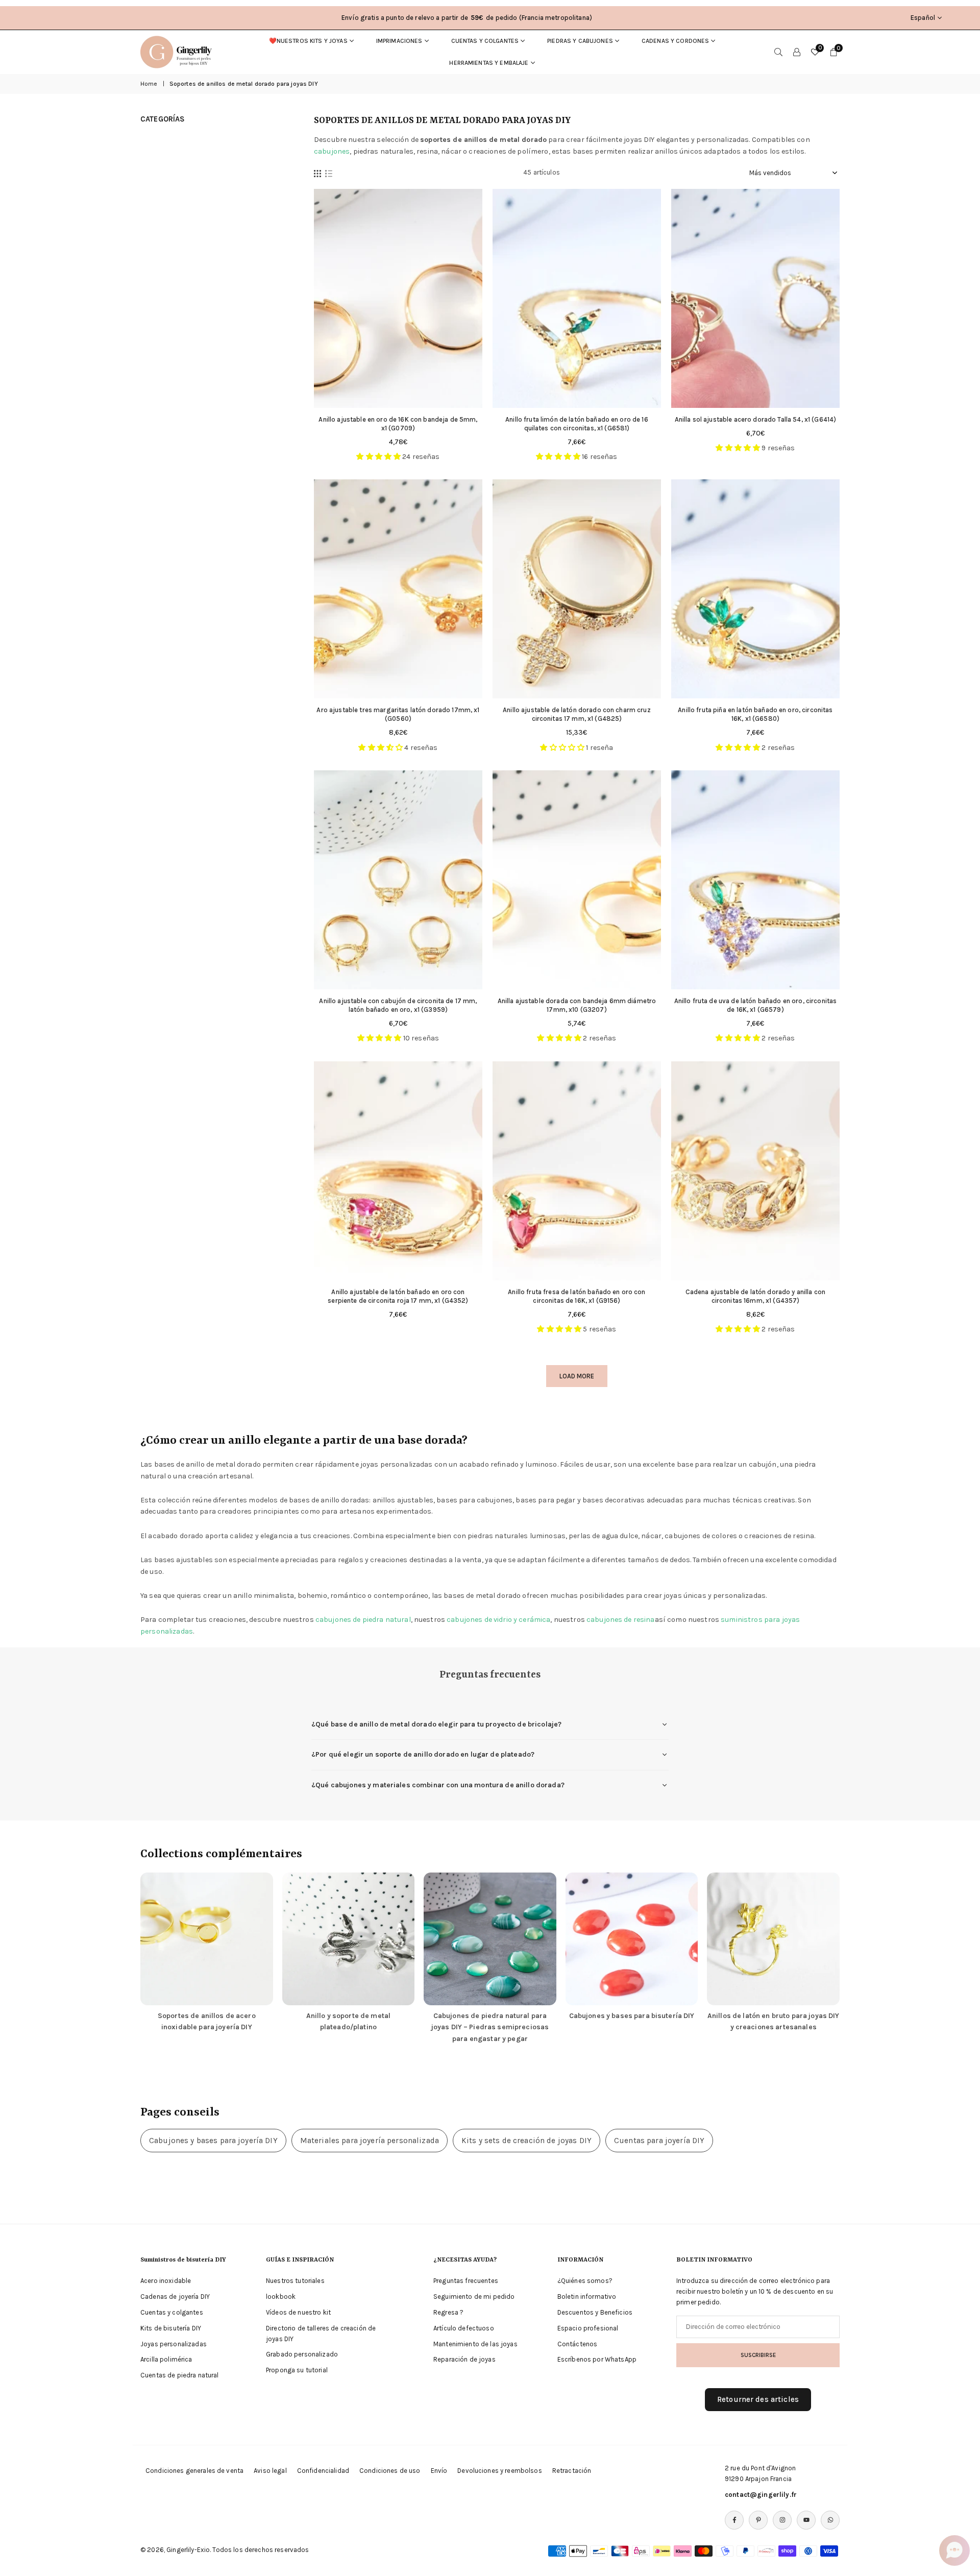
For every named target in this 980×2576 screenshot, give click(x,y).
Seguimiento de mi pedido (474, 2296)
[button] (954, 2550)
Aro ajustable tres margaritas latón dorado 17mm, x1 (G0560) (398, 714)
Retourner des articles (758, 2399)
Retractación (572, 2471)
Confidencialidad (323, 2471)
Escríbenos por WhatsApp (597, 2359)
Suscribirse (758, 2355)
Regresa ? (448, 2312)
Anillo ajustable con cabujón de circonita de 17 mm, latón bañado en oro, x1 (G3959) (398, 1005)
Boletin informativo (587, 2296)
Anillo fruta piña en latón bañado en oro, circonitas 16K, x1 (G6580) (755, 714)
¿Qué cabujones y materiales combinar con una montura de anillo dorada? (438, 1785)
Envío (439, 2471)
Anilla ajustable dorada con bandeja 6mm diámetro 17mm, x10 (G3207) (577, 1005)
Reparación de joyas (464, 2359)
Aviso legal (270, 2471)
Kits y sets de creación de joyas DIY (526, 2141)
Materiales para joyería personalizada (370, 2141)
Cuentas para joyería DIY (659, 2141)
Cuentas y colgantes (485, 41)
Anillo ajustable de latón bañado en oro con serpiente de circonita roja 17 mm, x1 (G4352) (398, 1296)
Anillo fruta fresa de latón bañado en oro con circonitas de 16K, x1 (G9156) (577, 1296)
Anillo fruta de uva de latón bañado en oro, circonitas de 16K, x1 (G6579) (756, 1005)
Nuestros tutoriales (295, 2281)
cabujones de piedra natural (363, 1620)
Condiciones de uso (390, 2471)
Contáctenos (578, 2344)
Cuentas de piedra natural (180, 2375)
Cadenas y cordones (676, 41)
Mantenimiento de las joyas (475, 2344)
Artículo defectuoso (464, 2328)
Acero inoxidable (166, 2281)
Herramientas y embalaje (489, 63)
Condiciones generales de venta (194, 2471)
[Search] (778, 52)
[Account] (797, 52)
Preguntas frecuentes (466, 2281)
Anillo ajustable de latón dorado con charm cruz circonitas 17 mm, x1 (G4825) (577, 714)
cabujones (332, 151)
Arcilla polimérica (166, 2359)
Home (149, 84)
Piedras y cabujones (580, 41)
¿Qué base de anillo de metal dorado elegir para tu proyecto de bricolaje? (436, 1724)
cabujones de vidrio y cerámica (498, 1620)
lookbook (281, 2296)
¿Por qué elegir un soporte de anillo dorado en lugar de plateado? (423, 1754)
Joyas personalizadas (174, 2344)
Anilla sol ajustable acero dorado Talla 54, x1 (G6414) (756, 419)
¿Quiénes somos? (585, 2281)
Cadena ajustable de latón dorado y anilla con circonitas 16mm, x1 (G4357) (755, 1296)
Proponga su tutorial (297, 2370)
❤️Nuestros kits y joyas (308, 41)
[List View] (329, 173)
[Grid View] (317, 173)
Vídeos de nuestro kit (298, 2312)
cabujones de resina (621, 1620)
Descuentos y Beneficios (595, 2312)
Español (923, 18)
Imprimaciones (399, 41)
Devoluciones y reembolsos (500, 2471)
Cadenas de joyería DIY (175, 2296)
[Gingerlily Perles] (179, 51)
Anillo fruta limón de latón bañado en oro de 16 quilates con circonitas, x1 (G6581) (577, 424)
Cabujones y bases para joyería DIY (213, 2141)
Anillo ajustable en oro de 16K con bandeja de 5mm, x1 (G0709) (398, 424)
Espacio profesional (588, 2328)
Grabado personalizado (302, 2354)
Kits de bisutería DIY (171, 2328)
